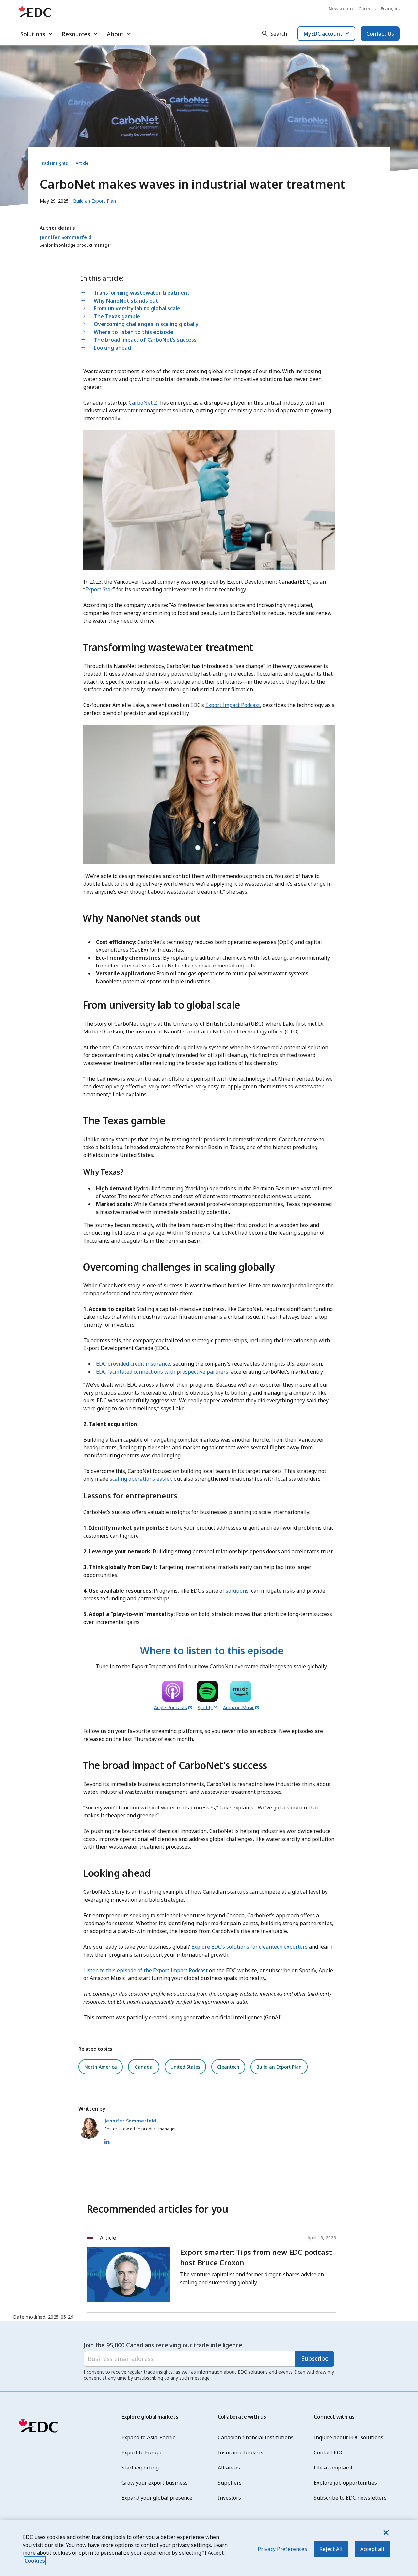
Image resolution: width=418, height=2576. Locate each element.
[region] (209, 2548)
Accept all (372, 2549)
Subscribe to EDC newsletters (350, 2498)
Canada (144, 2067)
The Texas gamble (117, 316)
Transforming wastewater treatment (142, 293)
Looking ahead (112, 348)
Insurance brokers (241, 2452)
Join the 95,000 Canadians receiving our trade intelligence (163, 2345)
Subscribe (315, 2358)
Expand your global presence (157, 2498)
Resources (76, 34)
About (115, 34)
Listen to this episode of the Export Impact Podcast (145, 1970)
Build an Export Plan (279, 2067)
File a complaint (333, 2468)
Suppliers (230, 2483)
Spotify (205, 1707)
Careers (367, 9)
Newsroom (341, 9)
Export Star (99, 589)
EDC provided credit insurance (133, 1364)
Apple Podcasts (171, 1707)
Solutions (33, 34)
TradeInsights (54, 163)
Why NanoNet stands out (126, 301)
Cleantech (228, 2067)
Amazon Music (239, 1707)
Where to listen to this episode (134, 332)
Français (390, 9)
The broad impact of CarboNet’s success (145, 340)
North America (101, 2067)
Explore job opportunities (345, 2483)
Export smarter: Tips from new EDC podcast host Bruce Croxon (256, 2257)
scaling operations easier (140, 1479)
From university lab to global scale (137, 308)
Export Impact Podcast (233, 705)
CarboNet (141, 403)
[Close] (386, 2533)
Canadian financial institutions (256, 2437)
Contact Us (380, 34)
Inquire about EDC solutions (349, 2437)
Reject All (331, 2549)
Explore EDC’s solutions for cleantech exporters (249, 1947)
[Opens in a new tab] (173, 1692)
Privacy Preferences (282, 2549)
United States (185, 2067)
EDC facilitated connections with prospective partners (162, 1372)
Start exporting (140, 2468)
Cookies (35, 2561)
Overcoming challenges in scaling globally (146, 324)
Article (82, 163)
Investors (229, 2498)
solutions (237, 1591)
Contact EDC (329, 2452)
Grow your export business (155, 2483)
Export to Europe (142, 2452)
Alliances (229, 2468)
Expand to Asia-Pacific (148, 2437)
